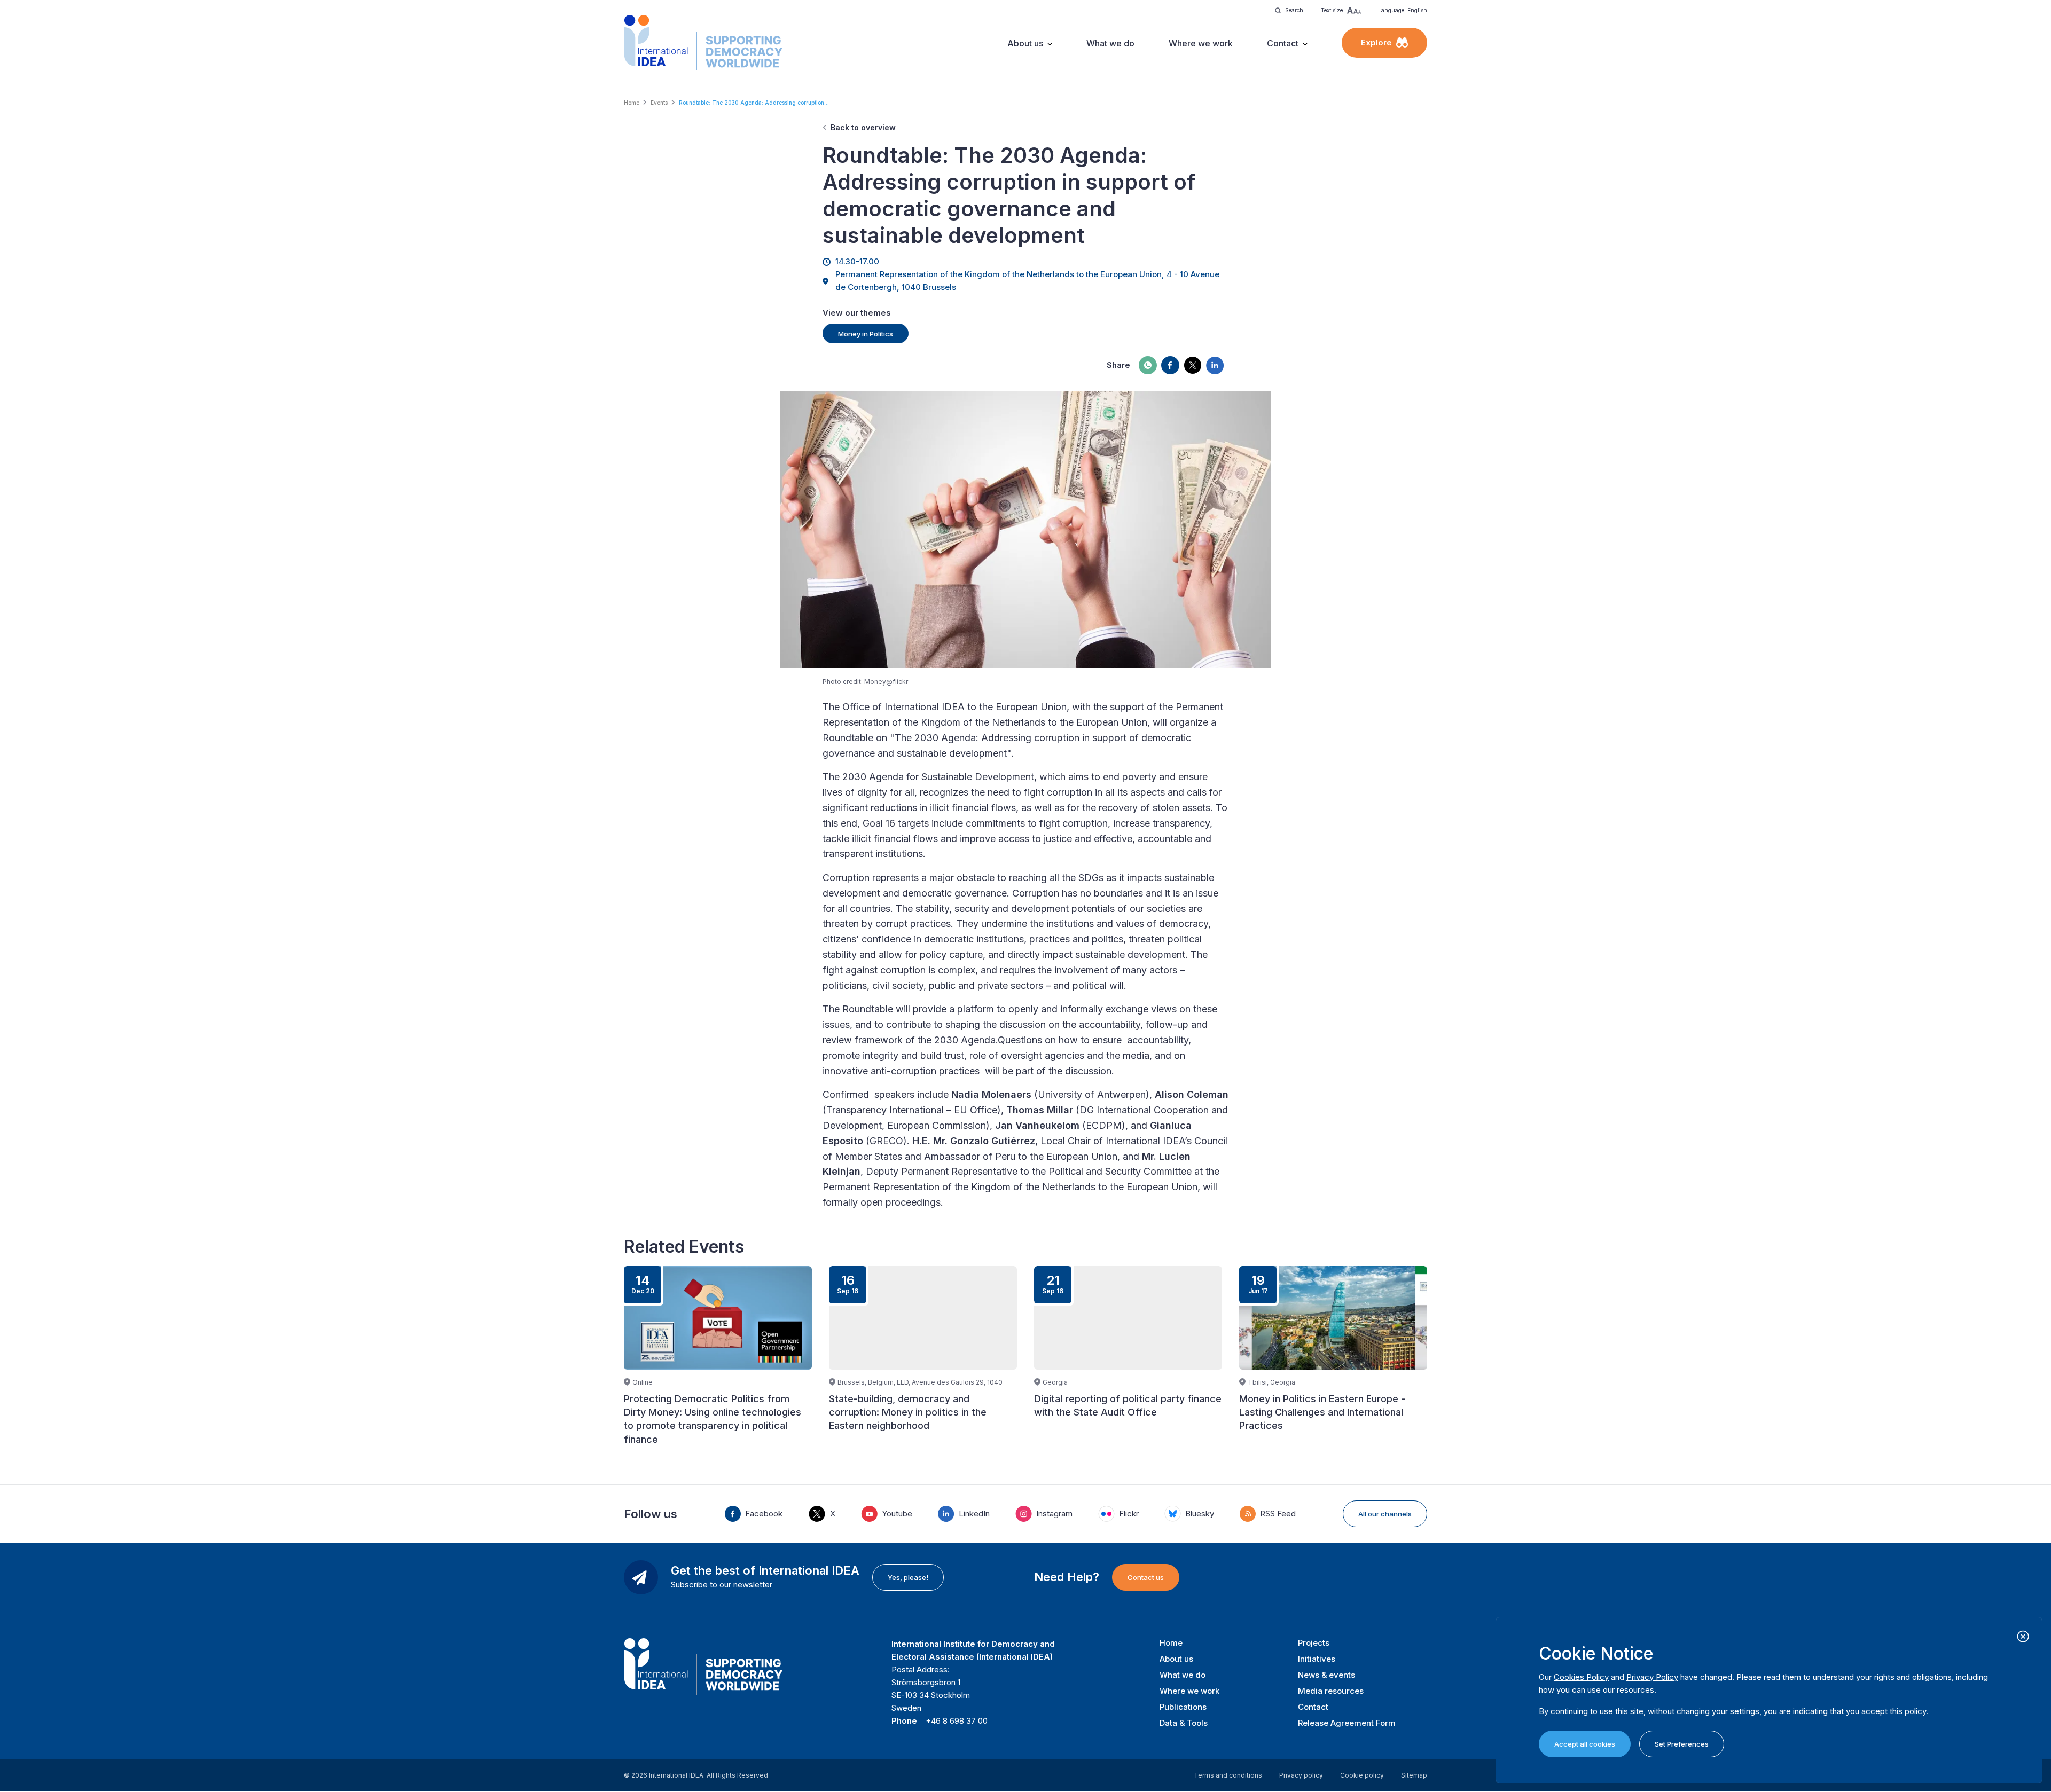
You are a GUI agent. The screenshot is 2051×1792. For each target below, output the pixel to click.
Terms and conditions (1228, 1775)
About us (1025, 43)
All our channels (1385, 1514)
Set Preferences (1682, 1744)
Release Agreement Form (1347, 1723)
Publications (1183, 1707)
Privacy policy (1301, 1775)
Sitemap (1414, 1775)
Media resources (1331, 1691)
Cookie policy (1362, 1775)
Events (659, 103)
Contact (1283, 43)
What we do (1110, 43)
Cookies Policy (1581, 1677)
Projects (1314, 1643)
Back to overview (863, 127)
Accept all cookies (1585, 1744)
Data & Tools (1184, 1723)
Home (632, 103)
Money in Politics (866, 334)
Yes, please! (908, 1577)
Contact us (1146, 1577)
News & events (1326, 1675)
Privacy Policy (1652, 1677)
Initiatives (1317, 1659)
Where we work (1201, 43)
